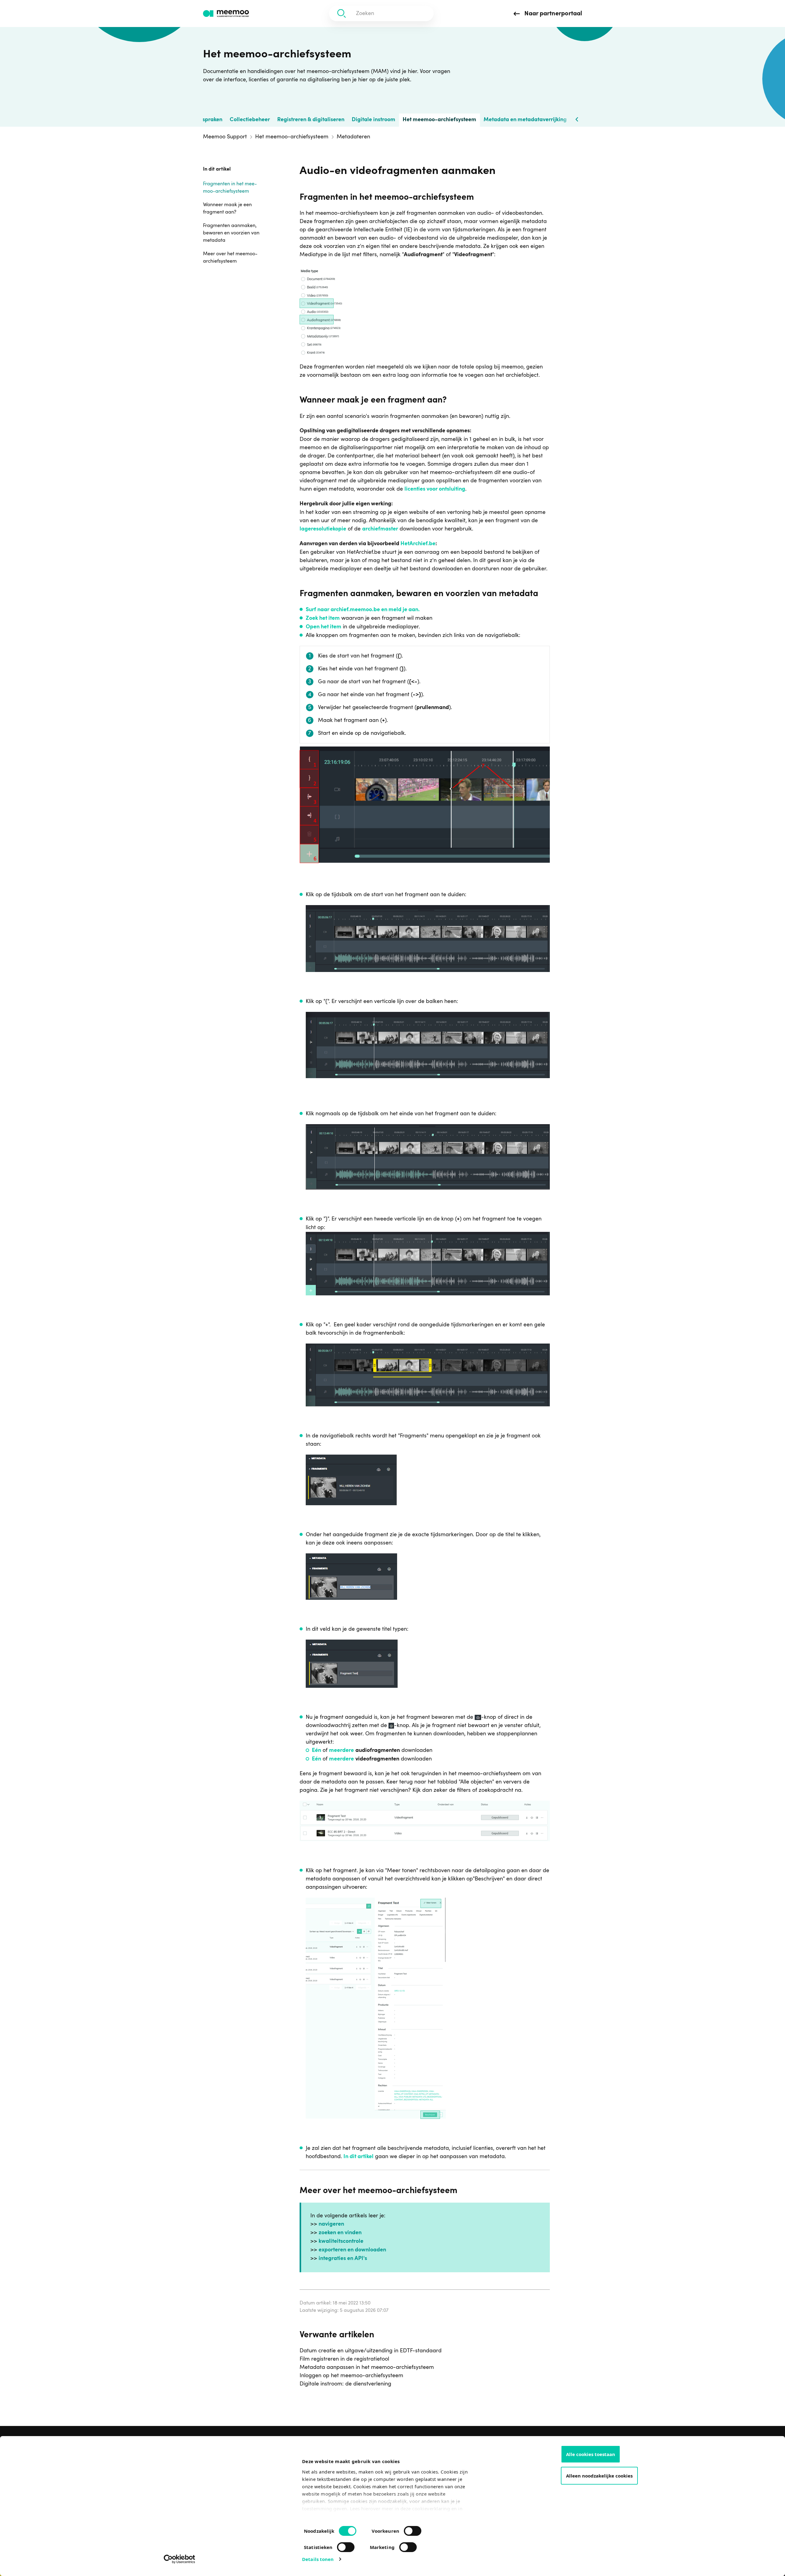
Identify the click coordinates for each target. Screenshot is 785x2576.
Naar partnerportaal (552, 14)
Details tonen (318, 2559)
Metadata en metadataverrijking (525, 120)
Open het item (324, 627)
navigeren (331, 2224)
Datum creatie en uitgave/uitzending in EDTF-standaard (371, 2351)
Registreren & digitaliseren (311, 120)
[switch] (406, 2528)
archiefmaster (380, 529)
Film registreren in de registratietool (344, 2359)
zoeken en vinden (340, 2233)
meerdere (341, 1751)
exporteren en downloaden (352, 2250)
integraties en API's (343, 2259)
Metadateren (353, 137)
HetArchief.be (418, 544)
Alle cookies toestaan (591, 2454)
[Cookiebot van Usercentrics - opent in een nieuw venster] (180, 2559)
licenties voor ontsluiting (435, 489)
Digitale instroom (373, 120)
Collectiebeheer (250, 120)
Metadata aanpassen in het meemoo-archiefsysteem (367, 2367)
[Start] (226, 14)
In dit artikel (358, 2157)
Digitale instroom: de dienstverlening (345, 2384)
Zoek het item (323, 619)
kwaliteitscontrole (341, 2242)
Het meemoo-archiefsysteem (439, 120)
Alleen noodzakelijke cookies (599, 2476)
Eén (316, 1751)
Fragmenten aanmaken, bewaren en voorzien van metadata (231, 233)
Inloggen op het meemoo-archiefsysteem (351, 2376)
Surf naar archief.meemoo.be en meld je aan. (363, 610)
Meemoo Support (225, 137)
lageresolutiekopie (323, 529)
